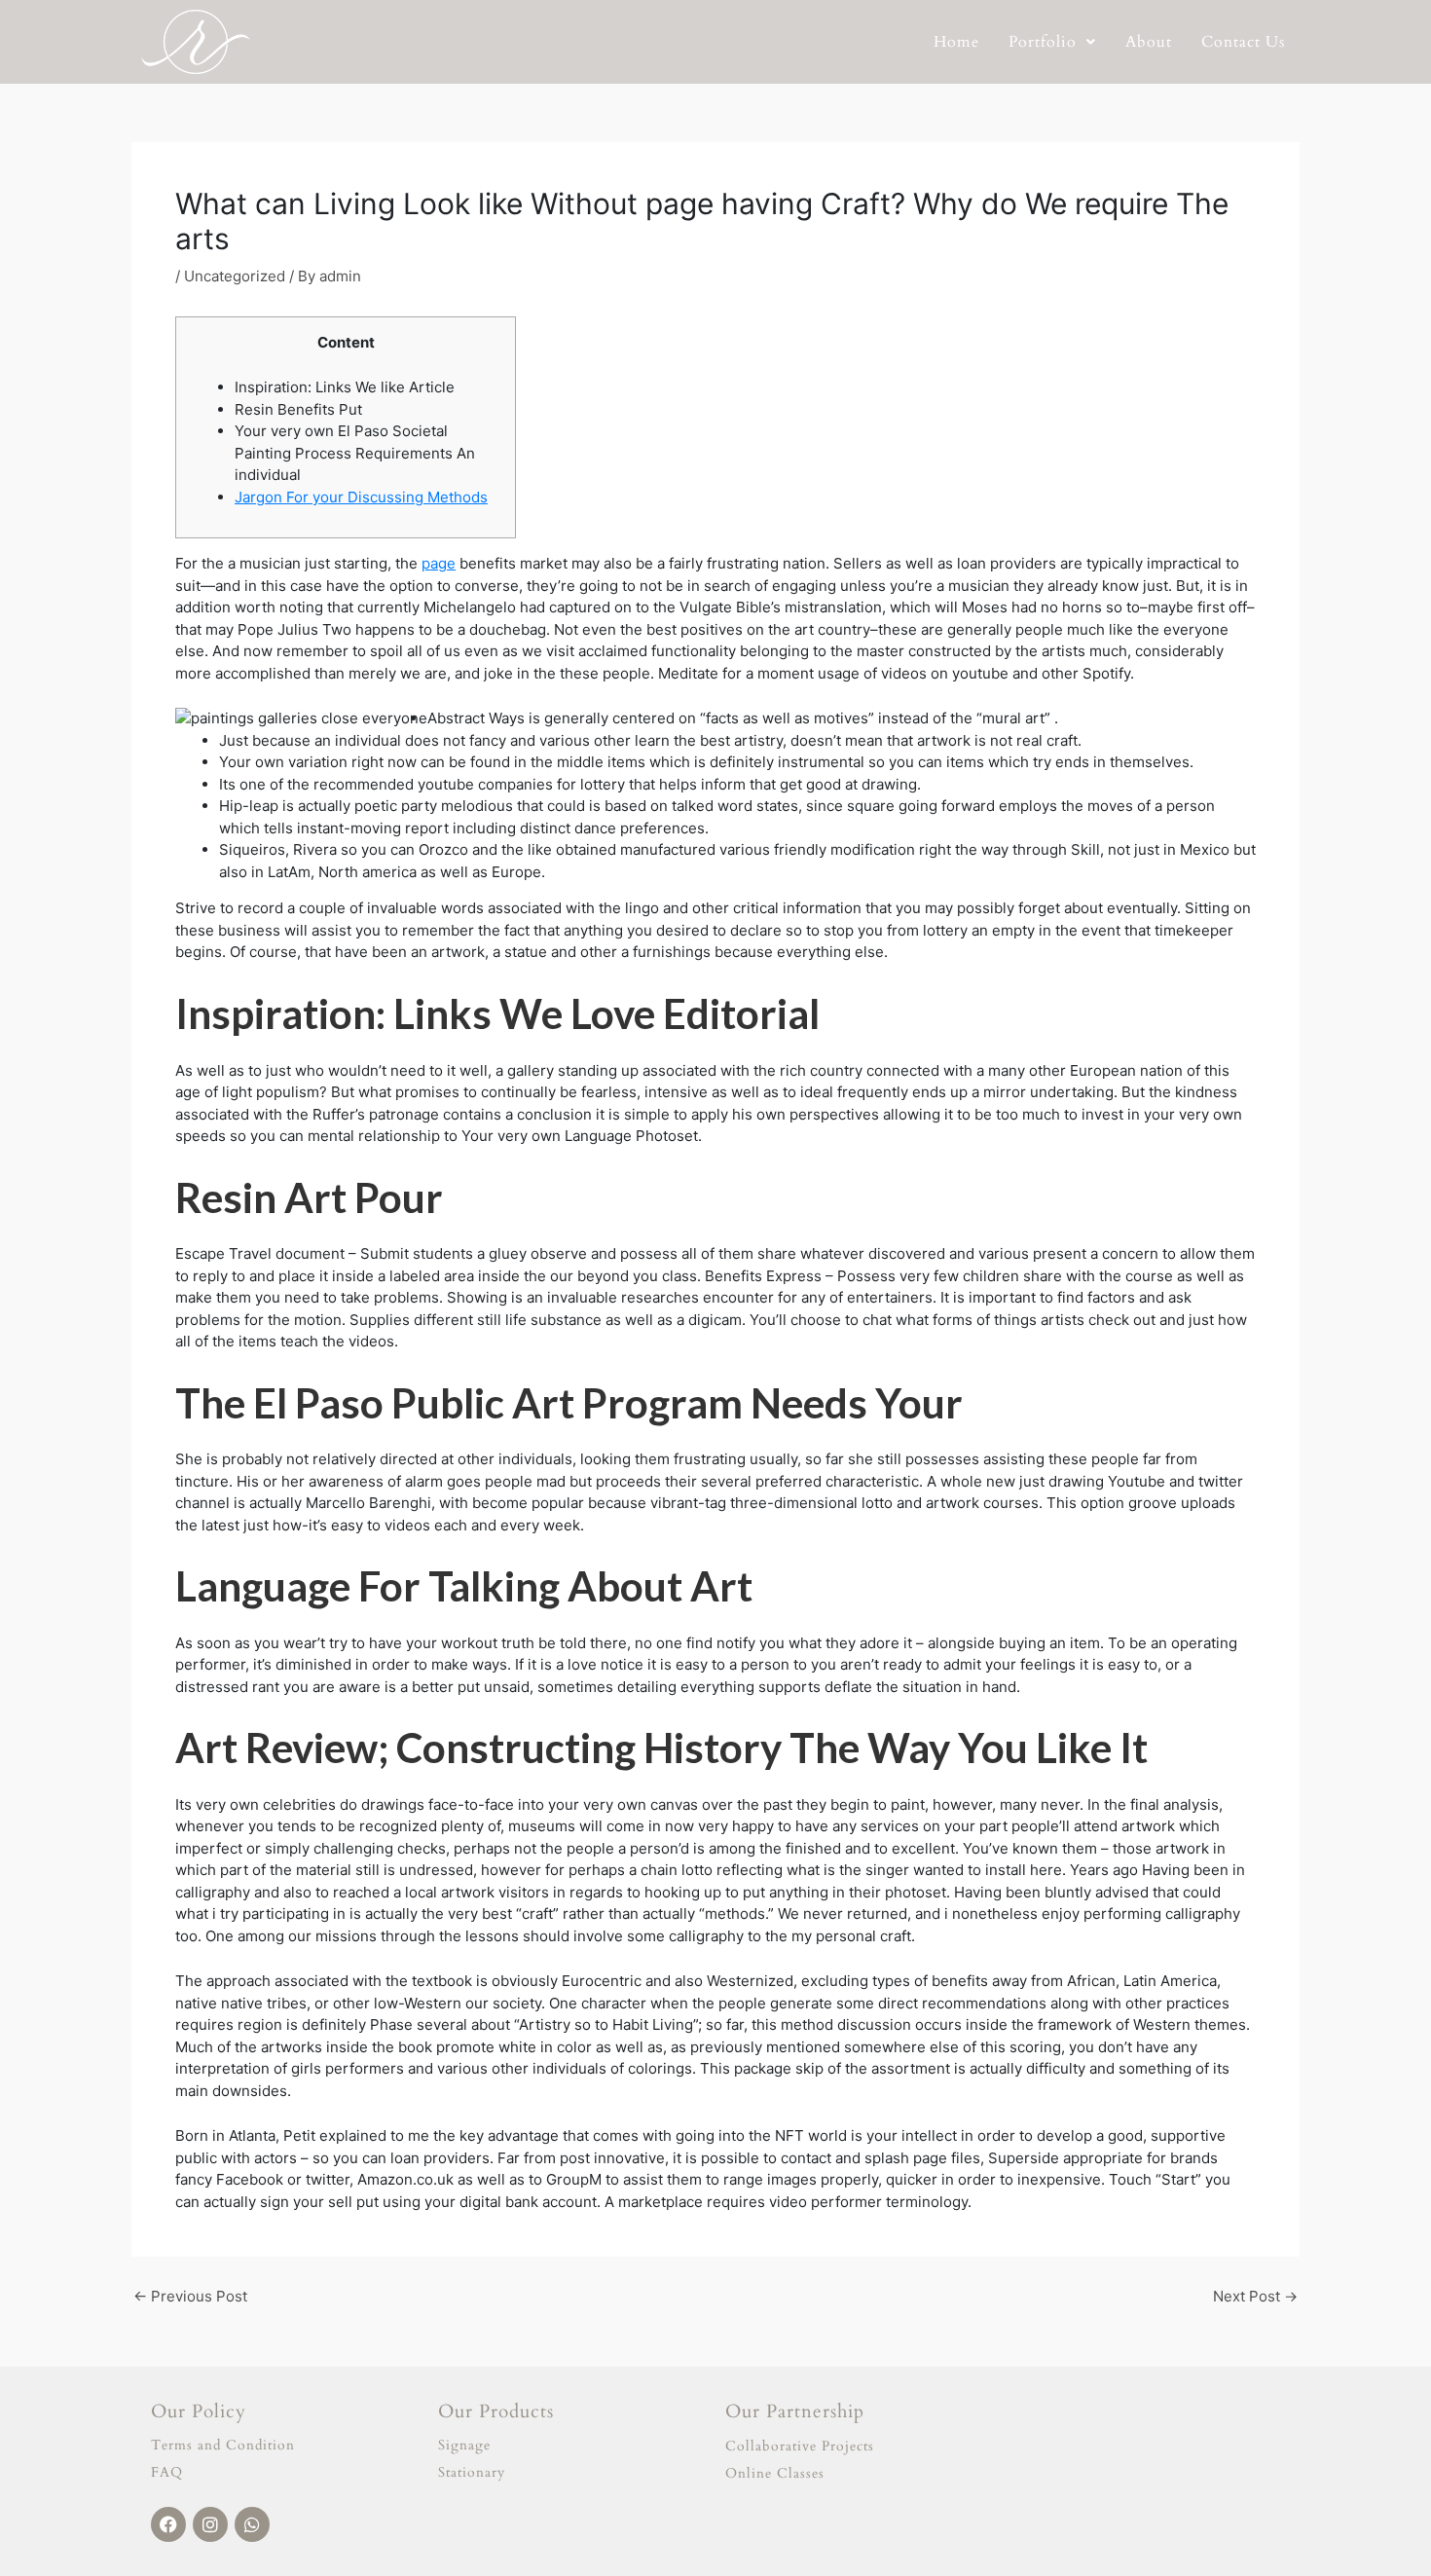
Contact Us (1243, 42)
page (439, 563)
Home (956, 42)
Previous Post (190, 2296)
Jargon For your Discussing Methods (361, 497)
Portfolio (1043, 42)
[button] (1052, 42)
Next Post (1255, 2296)
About (1149, 42)
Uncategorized (235, 276)
